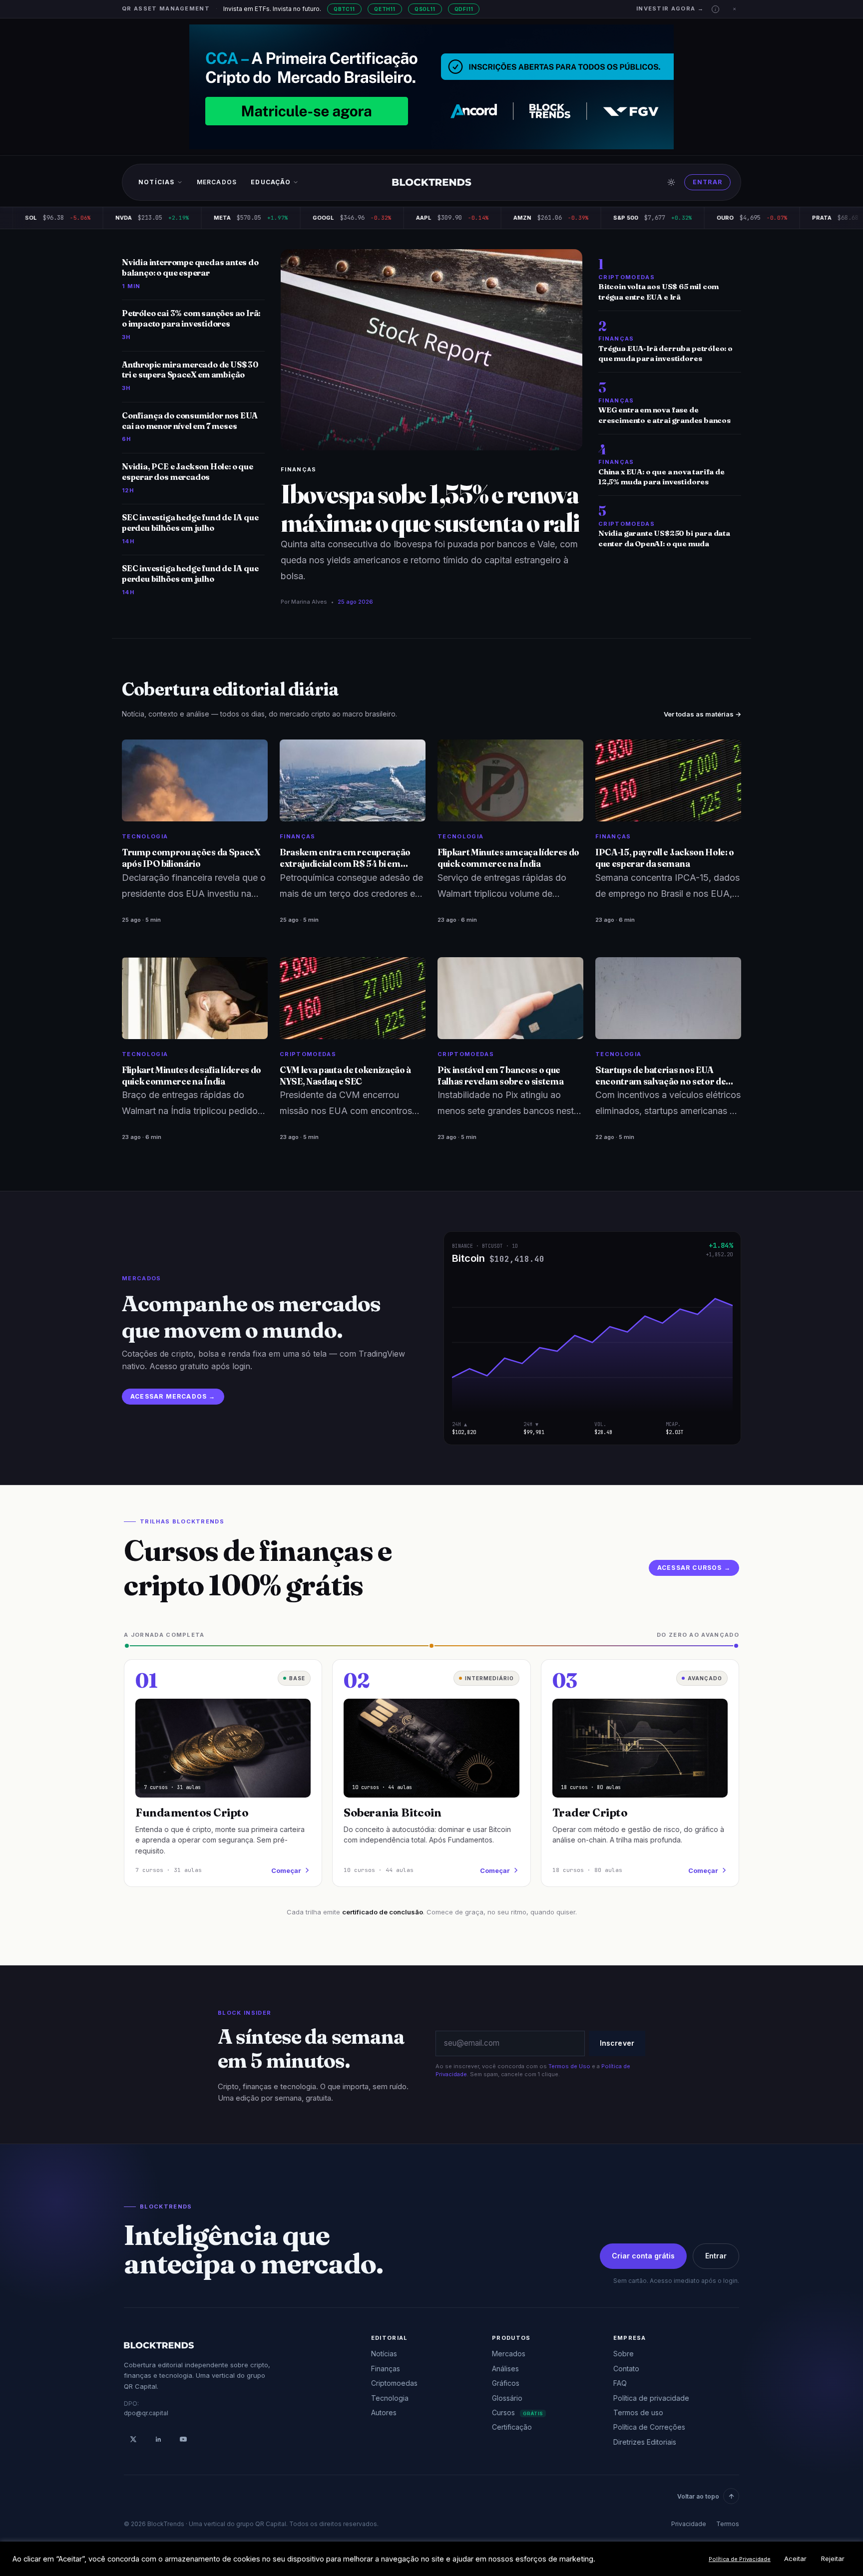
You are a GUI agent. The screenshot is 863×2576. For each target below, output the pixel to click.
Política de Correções (649, 2427)
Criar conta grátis (643, 2256)
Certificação (512, 2427)
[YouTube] (183, 2439)
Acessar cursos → (694, 1568)
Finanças (299, 469)
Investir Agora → (670, 8)
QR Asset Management (166, 8)
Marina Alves (309, 602)
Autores (384, 2412)
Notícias (157, 182)
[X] (133, 2439)
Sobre (624, 2354)
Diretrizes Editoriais (645, 2442)
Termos (728, 2524)
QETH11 (385, 9)
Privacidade (689, 2524)
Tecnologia (390, 2398)
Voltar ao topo (698, 2496)
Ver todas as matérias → (702, 714)
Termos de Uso (569, 2066)
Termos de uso (638, 2412)
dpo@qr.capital (146, 2413)
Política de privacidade (651, 2398)
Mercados (217, 182)
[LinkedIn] (158, 2439)
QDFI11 (464, 9)
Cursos (517, 2412)
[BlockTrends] (432, 182)
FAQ (620, 2383)
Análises (505, 2369)
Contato (626, 2369)
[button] (715, 9)
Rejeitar (833, 2559)
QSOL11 (425, 9)
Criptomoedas (394, 2383)
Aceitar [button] (795, 2559)
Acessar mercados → (173, 1396)
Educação (271, 182)
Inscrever (617, 2043)
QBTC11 (344, 9)
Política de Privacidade (740, 2559)
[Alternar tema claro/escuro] (671, 182)
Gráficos (506, 2383)
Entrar (707, 182)
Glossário (507, 2398)
